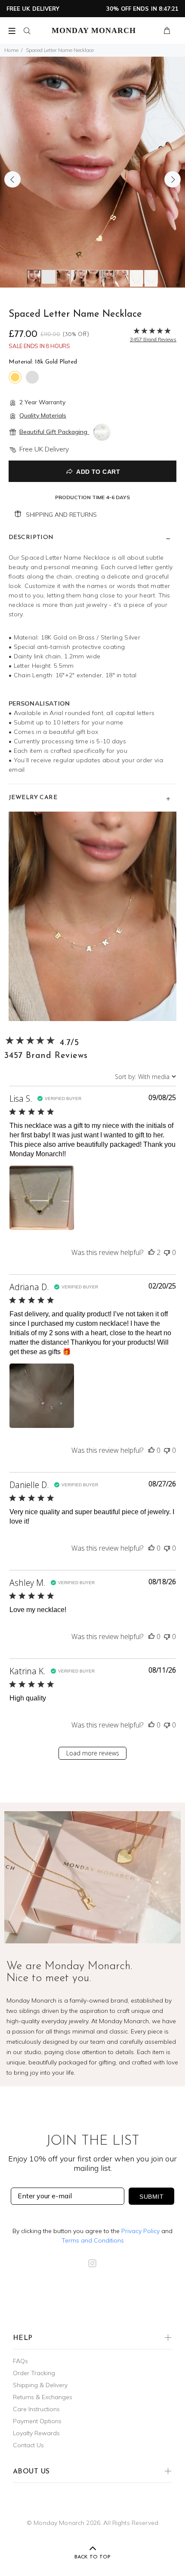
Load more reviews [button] (93, 1753)
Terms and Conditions (93, 2240)
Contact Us (28, 2445)
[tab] (34, 277)
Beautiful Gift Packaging (54, 432)
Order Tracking (34, 2373)
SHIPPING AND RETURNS (61, 515)
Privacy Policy (140, 2231)
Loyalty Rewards (36, 2433)
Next (173, 179)
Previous (12, 179)
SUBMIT (151, 2197)
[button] (42, 1198)
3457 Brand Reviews (46, 1056)
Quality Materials (43, 415)
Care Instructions (36, 2409)
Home (11, 50)
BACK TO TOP (92, 2557)
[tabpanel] (92, 172)
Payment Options (37, 2421)
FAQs (20, 2361)
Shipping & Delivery (40, 2385)
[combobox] (145, 1077)
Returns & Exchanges (43, 2397)
